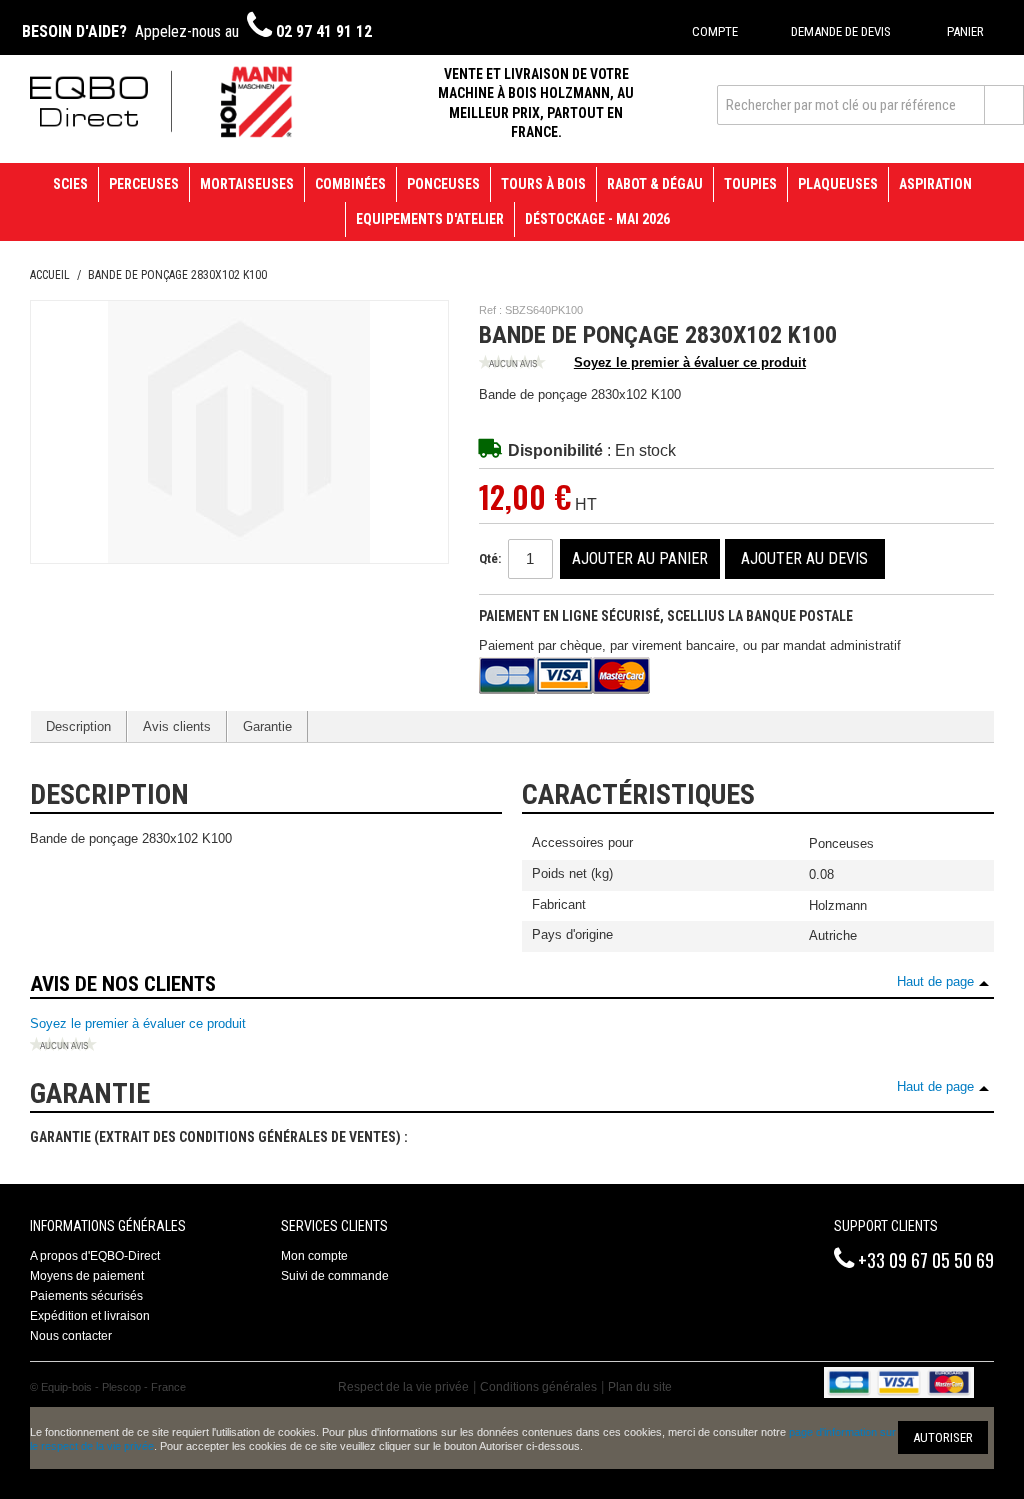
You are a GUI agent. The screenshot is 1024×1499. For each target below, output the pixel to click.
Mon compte (314, 1256)
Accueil (50, 275)
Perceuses (144, 184)
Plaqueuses (838, 184)
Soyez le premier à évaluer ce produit (690, 362)
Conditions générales (538, 1387)
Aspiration (935, 184)
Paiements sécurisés (86, 1296)
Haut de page (935, 981)
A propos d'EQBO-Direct (95, 1256)
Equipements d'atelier (430, 219)
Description (78, 726)
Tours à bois (543, 184)
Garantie (267, 726)
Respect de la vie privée (403, 1387)
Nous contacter (71, 1336)
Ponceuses (443, 184)
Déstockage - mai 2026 (597, 219)
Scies (70, 184)
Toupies (750, 184)
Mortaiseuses (247, 184)
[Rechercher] (1004, 105)
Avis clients (177, 726)
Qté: (490, 558)
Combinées (350, 184)
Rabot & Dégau (655, 184)
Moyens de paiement (87, 1276)
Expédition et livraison (90, 1316)
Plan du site (640, 1387)
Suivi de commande (335, 1276)
